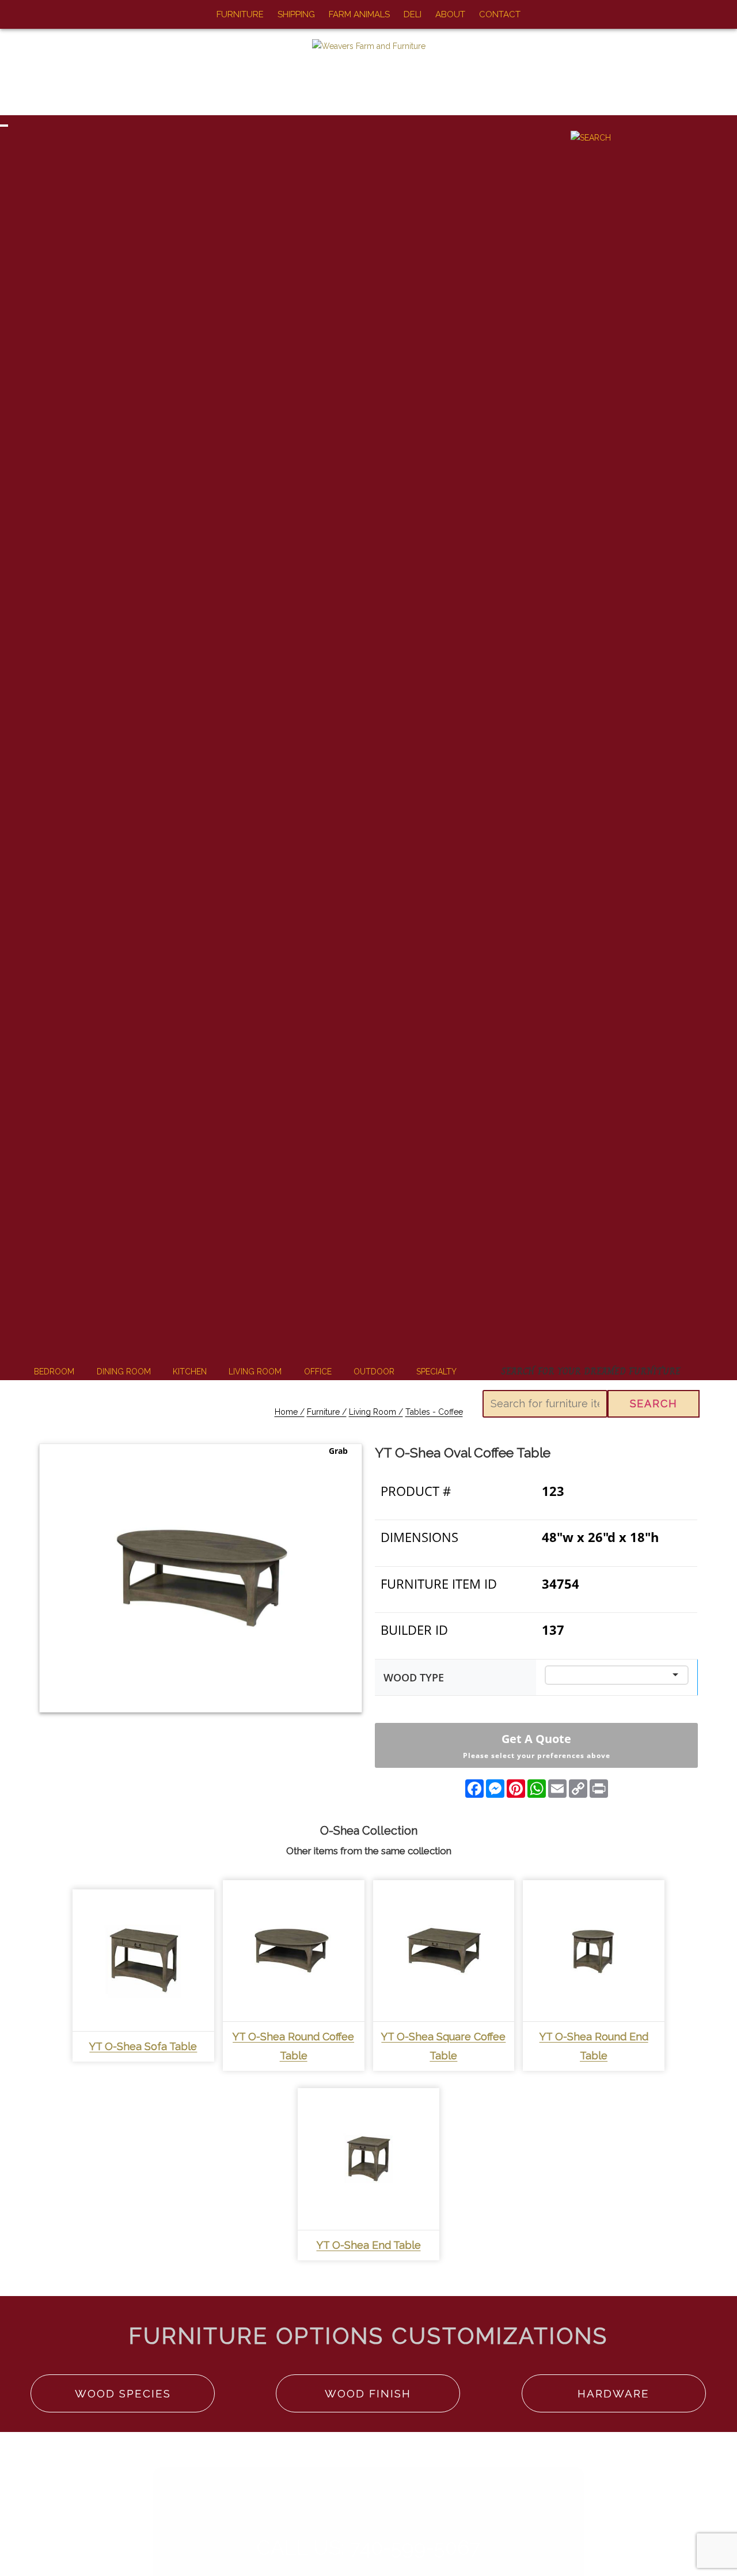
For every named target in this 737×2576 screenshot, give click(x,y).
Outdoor (374, 1372)
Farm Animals (359, 14)
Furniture (240, 14)
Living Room (255, 1372)
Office (318, 1372)
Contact (500, 14)
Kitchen (190, 1372)
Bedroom (54, 1372)
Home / (290, 1412)
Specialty (436, 1372)
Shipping (296, 14)
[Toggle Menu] (4, 126)
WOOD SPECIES (123, 2393)
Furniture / (327, 1412)
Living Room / (376, 1412)
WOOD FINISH (368, 2393)
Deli (413, 14)
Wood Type (414, 1677)
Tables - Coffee (434, 1412)
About (450, 14)
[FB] (18, 15)
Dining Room (124, 1372)
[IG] (38, 15)
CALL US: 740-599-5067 (369, 2547)
